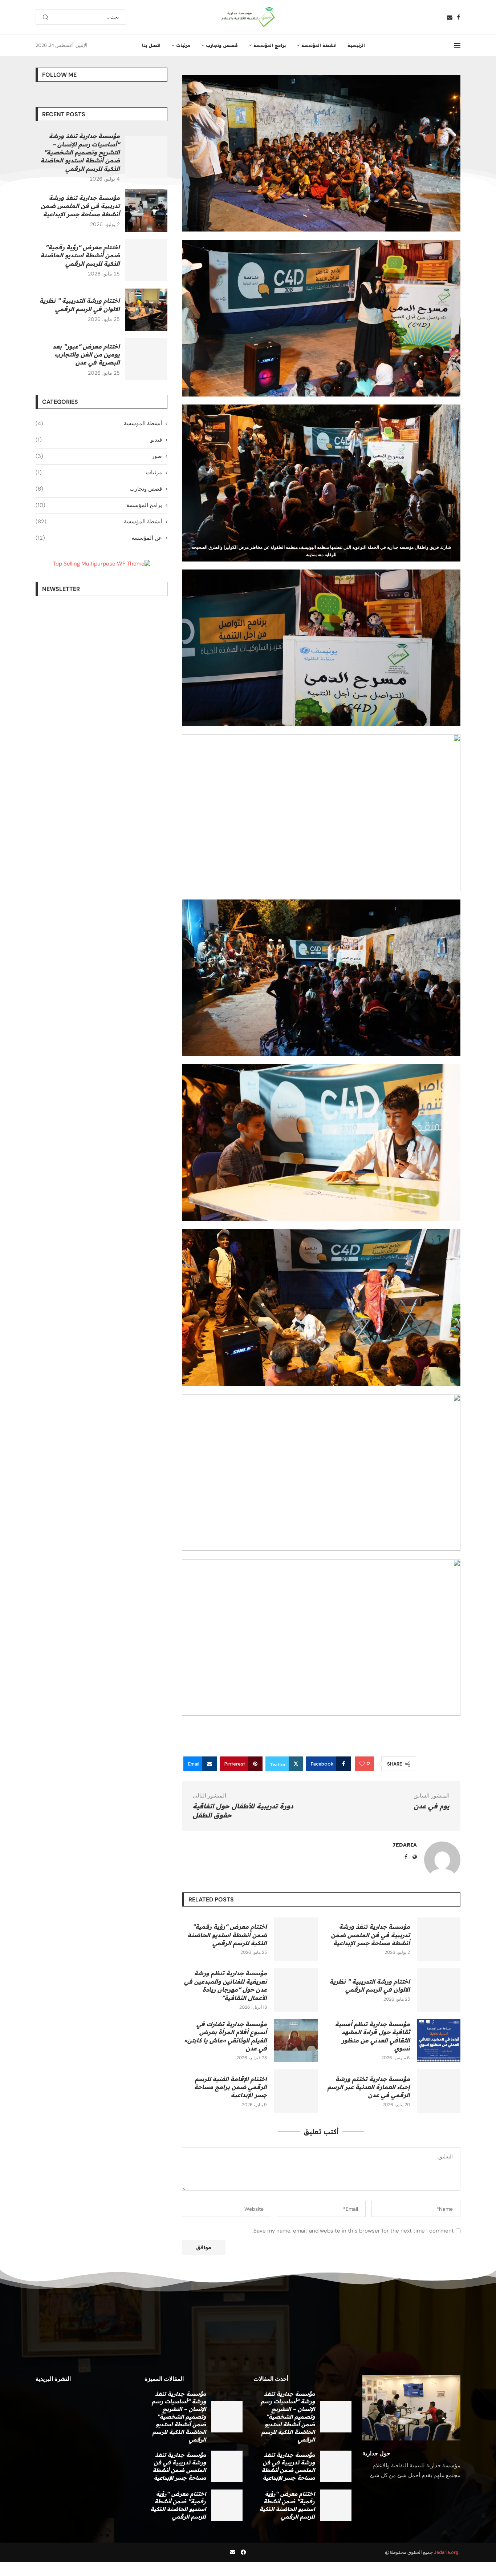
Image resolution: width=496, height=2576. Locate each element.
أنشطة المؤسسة (319, 45)
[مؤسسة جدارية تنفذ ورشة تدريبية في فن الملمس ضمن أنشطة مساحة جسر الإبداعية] (439, 1939)
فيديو (99, 440)
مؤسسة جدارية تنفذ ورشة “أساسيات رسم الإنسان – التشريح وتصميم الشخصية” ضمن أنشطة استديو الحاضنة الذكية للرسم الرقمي (80, 152)
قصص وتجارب (222, 45)
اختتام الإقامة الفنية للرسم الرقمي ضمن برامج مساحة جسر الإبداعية (231, 2087)
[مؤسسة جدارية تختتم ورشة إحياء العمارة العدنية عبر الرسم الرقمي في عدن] (439, 2091)
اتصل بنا (151, 45)
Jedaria (404, 1845)
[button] (42, 2332)
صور (99, 456)
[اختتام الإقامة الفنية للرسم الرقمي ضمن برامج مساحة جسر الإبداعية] (296, 2091)
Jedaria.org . (447, 2552)
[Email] (450, 17)
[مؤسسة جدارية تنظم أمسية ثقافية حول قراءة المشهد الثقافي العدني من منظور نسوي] (439, 2040)
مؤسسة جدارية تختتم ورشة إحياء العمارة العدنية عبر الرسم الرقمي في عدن (369, 2087)
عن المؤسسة (99, 538)
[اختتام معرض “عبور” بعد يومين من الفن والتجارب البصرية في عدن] (146, 359)
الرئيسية (356, 45)
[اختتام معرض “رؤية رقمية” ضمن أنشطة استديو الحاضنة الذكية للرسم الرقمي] (296, 1939)
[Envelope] (233, 2552)
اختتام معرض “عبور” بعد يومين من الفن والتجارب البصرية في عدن (86, 355)
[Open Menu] (457, 45)
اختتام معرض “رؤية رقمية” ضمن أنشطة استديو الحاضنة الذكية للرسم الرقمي (227, 1935)
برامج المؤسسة (270, 45)
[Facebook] (458, 17)
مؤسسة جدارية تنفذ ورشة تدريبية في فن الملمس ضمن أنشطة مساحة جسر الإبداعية (371, 1935)
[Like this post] (362, 1764)
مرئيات (183, 45)
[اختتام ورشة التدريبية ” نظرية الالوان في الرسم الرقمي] (439, 1990)
